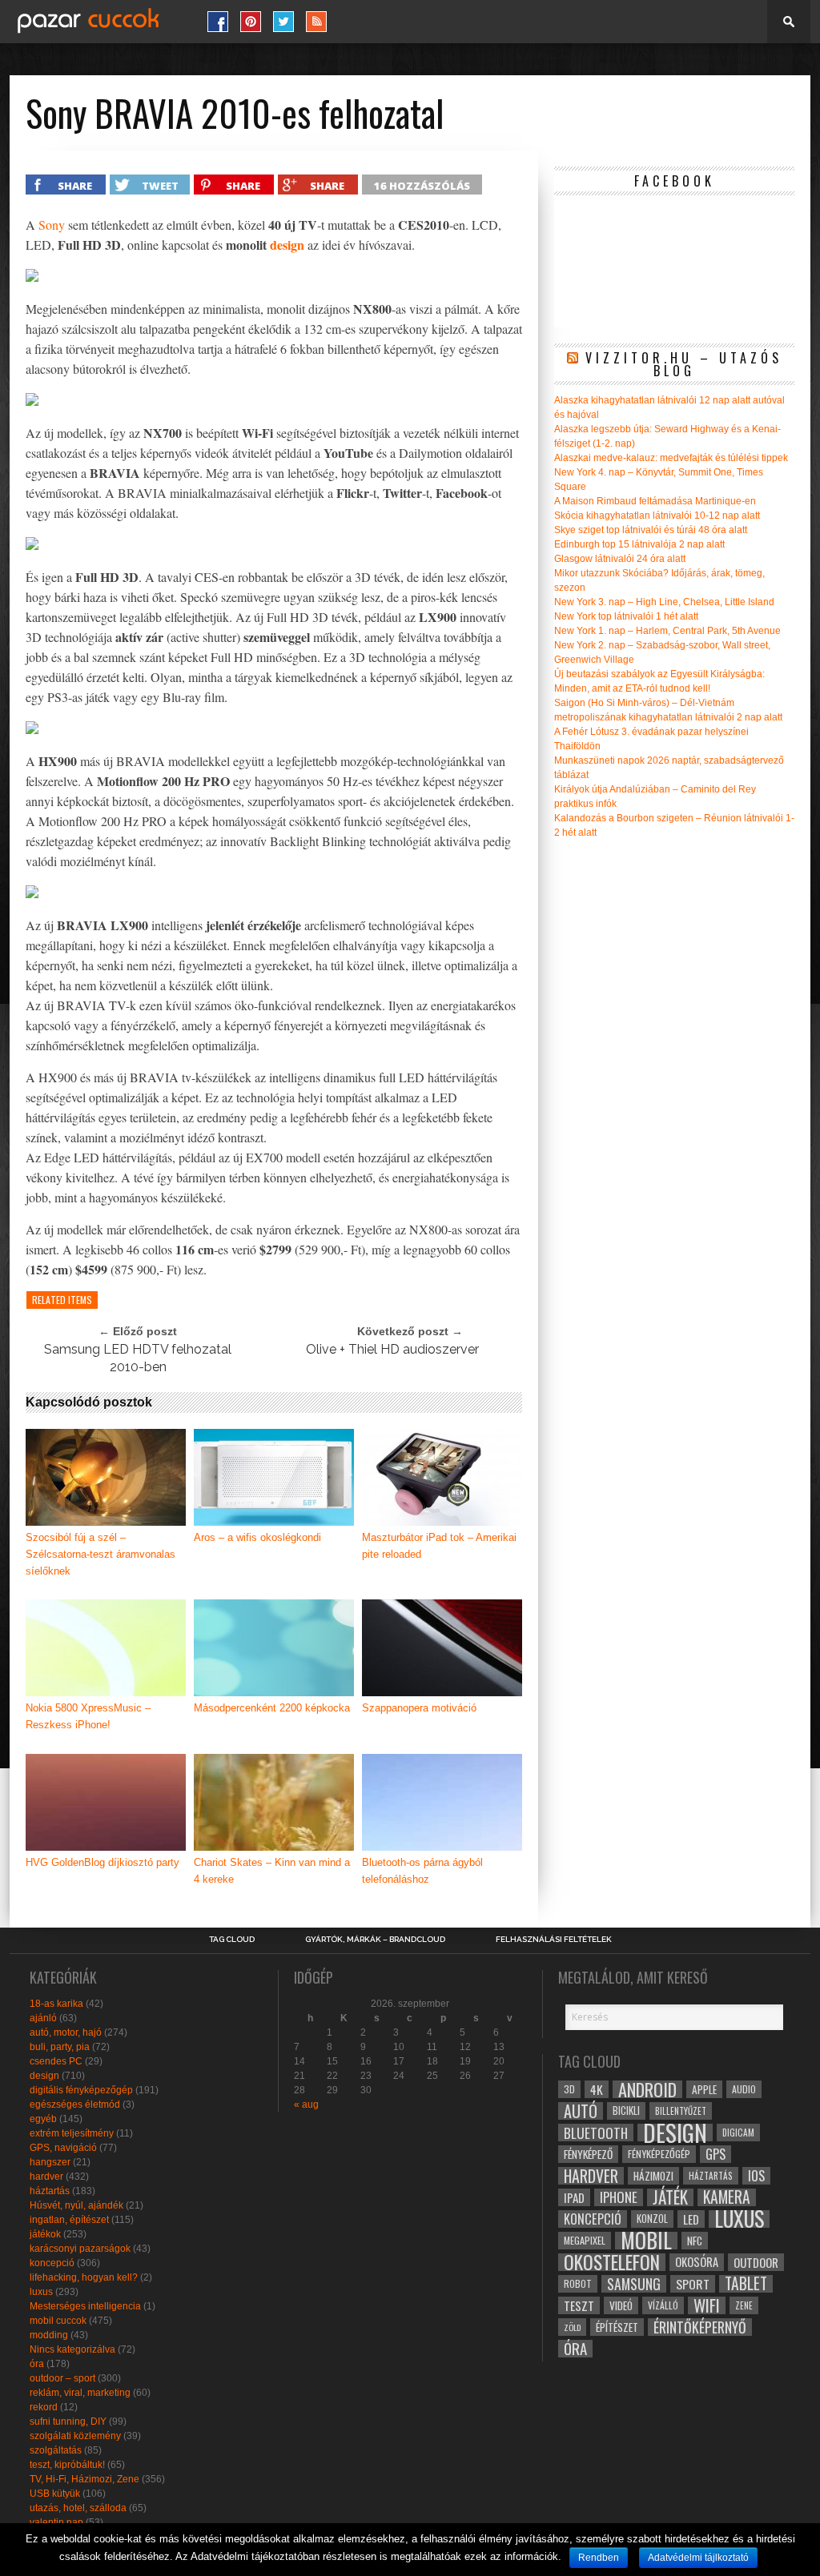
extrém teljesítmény (72, 2133)
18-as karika (56, 2004)
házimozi (653, 2176)
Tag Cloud (232, 1940)
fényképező (588, 2154)
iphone (619, 2197)
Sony (52, 225)
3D (569, 2089)
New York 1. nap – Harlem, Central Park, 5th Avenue (667, 631)
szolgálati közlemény (75, 2436)
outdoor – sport (62, 2378)
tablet (746, 2284)
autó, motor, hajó (66, 2032)
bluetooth (596, 2133)
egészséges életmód (75, 2105)
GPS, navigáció (63, 2148)
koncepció (52, 2263)
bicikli (626, 2111)
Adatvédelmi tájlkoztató (698, 2558)
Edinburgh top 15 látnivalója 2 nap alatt (639, 544)
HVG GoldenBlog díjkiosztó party (102, 1862)
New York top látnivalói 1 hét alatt (626, 616)
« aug (306, 2105)
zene (744, 2305)
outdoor (756, 2262)
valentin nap (56, 2522)
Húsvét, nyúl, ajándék (76, 2205)
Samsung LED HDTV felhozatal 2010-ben (138, 1358)
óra (37, 2364)
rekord (44, 2407)
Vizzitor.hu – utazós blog (684, 364)
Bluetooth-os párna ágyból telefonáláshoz (422, 1871)
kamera (727, 2197)
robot (578, 2283)
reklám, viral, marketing (80, 2393)
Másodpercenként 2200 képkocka (272, 1708)
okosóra (697, 2262)
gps (715, 2154)
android (647, 2089)
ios (756, 2176)
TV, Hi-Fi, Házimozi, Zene (84, 2479)
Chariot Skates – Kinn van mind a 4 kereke (272, 1871)
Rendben (599, 2558)
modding (49, 2335)
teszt (579, 2305)
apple (704, 2089)
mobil (646, 2241)
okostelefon (612, 2262)
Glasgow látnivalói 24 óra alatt (620, 559)
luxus (41, 2292)
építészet (617, 2327)
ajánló (43, 2018)
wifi (707, 2305)
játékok (45, 2234)
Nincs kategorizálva (72, 2349)
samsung (634, 2284)
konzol (652, 2219)
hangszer (50, 2162)
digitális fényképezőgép (81, 2090)
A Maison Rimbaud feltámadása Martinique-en (655, 501)
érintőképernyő (700, 2327)
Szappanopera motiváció (419, 1708)
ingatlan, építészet (69, 2220)
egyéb (43, 2119)
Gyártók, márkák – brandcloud (375, 1940)
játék (670, 2197)
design (287, 245)
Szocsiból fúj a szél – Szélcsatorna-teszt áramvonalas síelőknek (100, 1554)
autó (581, 2111)
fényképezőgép (659, 2154)
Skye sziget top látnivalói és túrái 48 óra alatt (651, 530)
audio (744, 2089)
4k (597, 2089)
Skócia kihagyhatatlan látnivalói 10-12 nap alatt (657, 516)
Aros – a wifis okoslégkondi (257, 1537)
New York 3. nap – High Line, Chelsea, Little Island (664, 602)
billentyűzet (681, 2111)
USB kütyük (55, 2494)
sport (693, 2284)
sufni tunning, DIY (68, 2422)
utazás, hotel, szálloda (78, 2508)
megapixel (585, 2240)
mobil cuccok (58, 2321)
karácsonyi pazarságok (80, 2249)
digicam (738, 2132)
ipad (574, 2197)
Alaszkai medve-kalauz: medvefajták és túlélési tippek (671, 458)
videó (621, 2305)
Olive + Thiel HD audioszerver (392, 1349)
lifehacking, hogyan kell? (84, 2277)
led (691, 2219)
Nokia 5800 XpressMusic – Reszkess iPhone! (88, 1716)
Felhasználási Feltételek (554, 1940)
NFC (695, 2240)
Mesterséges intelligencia (85, 2306)
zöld (572, 2327)
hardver (46, 2177)
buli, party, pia (60, 2047)
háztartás (50, 2191)
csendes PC (56, 2061)
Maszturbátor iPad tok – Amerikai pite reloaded (439, 1546)
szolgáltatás (56, 2450)
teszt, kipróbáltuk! (67, 2465)
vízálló (663, 2305)
